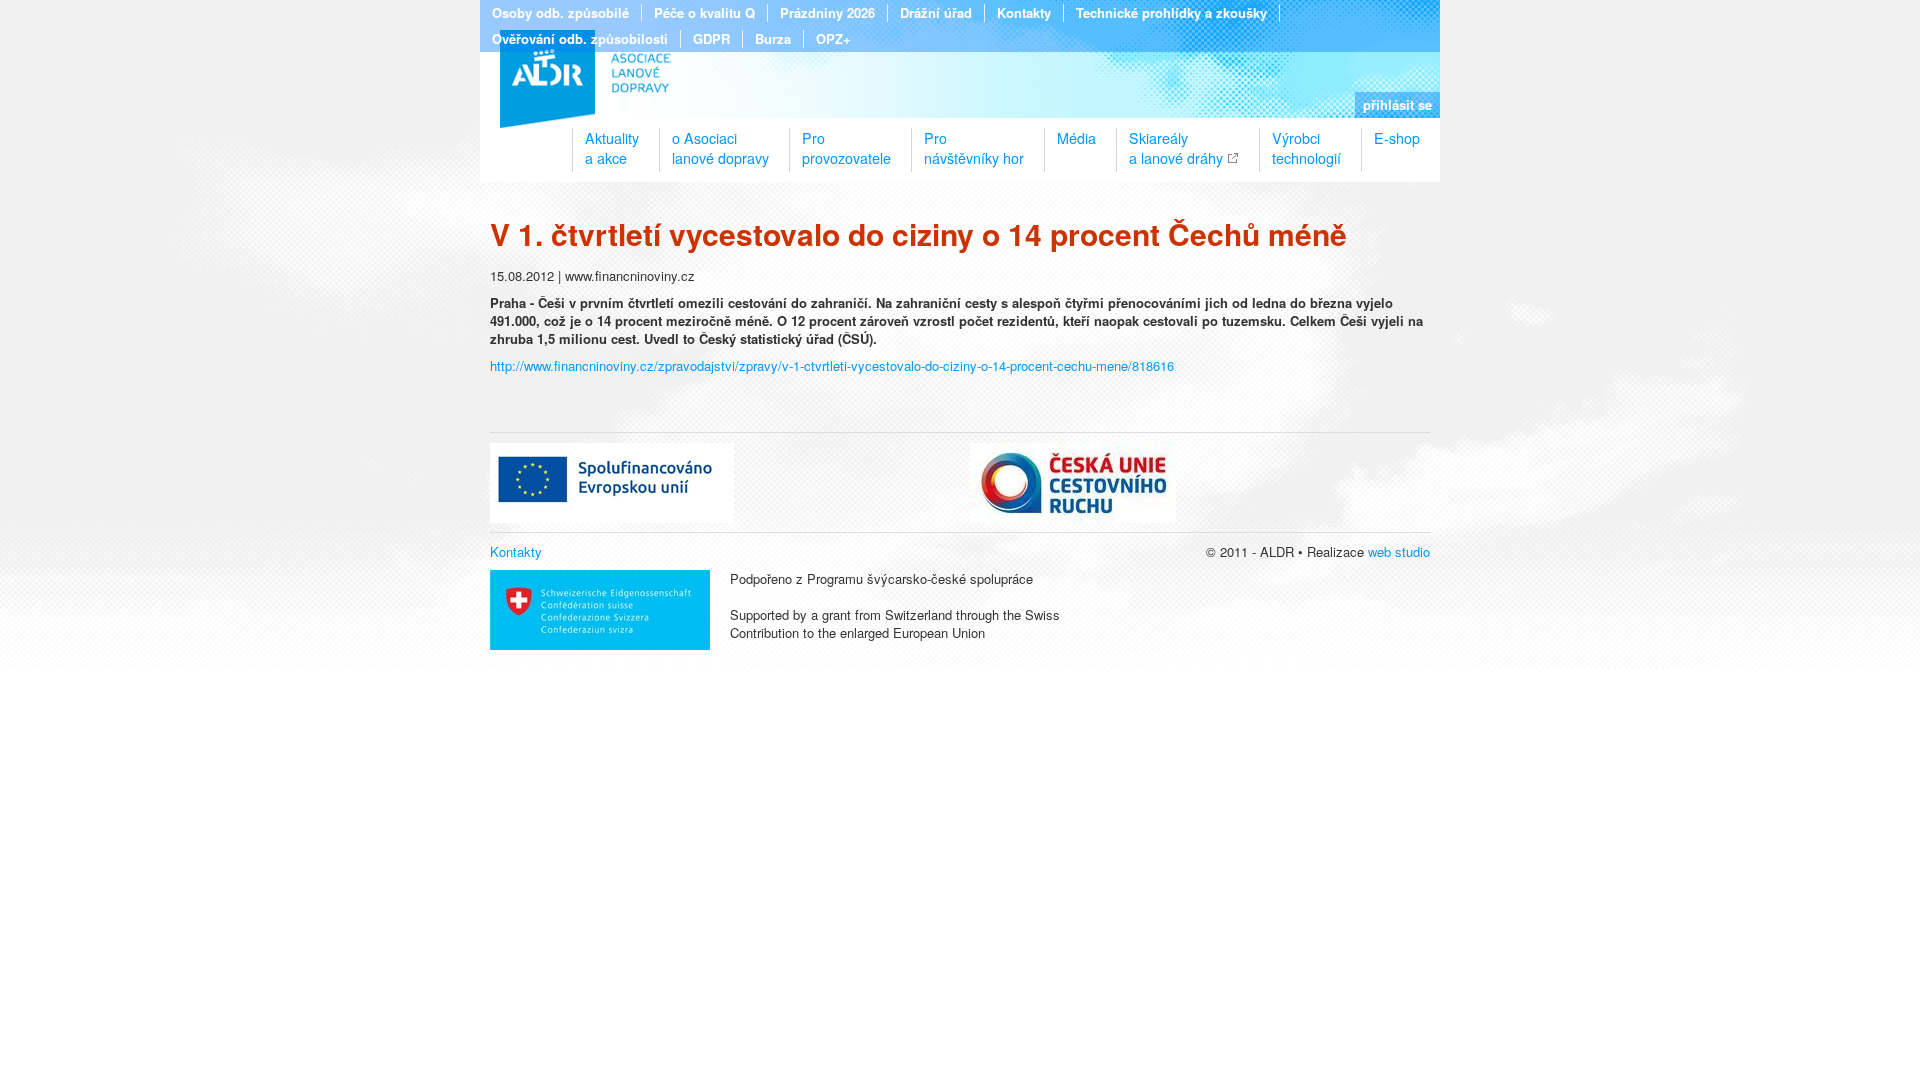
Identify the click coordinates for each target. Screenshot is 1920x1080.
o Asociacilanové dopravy (720, 140)
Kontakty (1024, 13)
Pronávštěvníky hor (974, 140)
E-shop (1397, 138)
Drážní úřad (936, 13)
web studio (1399, 551)
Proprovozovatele (846, 140)
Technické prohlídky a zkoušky (1171, 13)
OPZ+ (833, 39)
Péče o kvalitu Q (704, 13)
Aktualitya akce (612, 140)
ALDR (585, 79)
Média (1076, 138)
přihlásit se (1397, 104)
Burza (773, 39)
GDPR (711, 39)
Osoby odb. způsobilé (560, 13)
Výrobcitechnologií (1306, 140)
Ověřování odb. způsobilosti (580, 39)
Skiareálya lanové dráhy (1176, 140)
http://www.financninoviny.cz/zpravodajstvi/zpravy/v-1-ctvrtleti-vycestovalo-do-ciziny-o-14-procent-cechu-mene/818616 (832, 365)
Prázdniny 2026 (827, 13)
